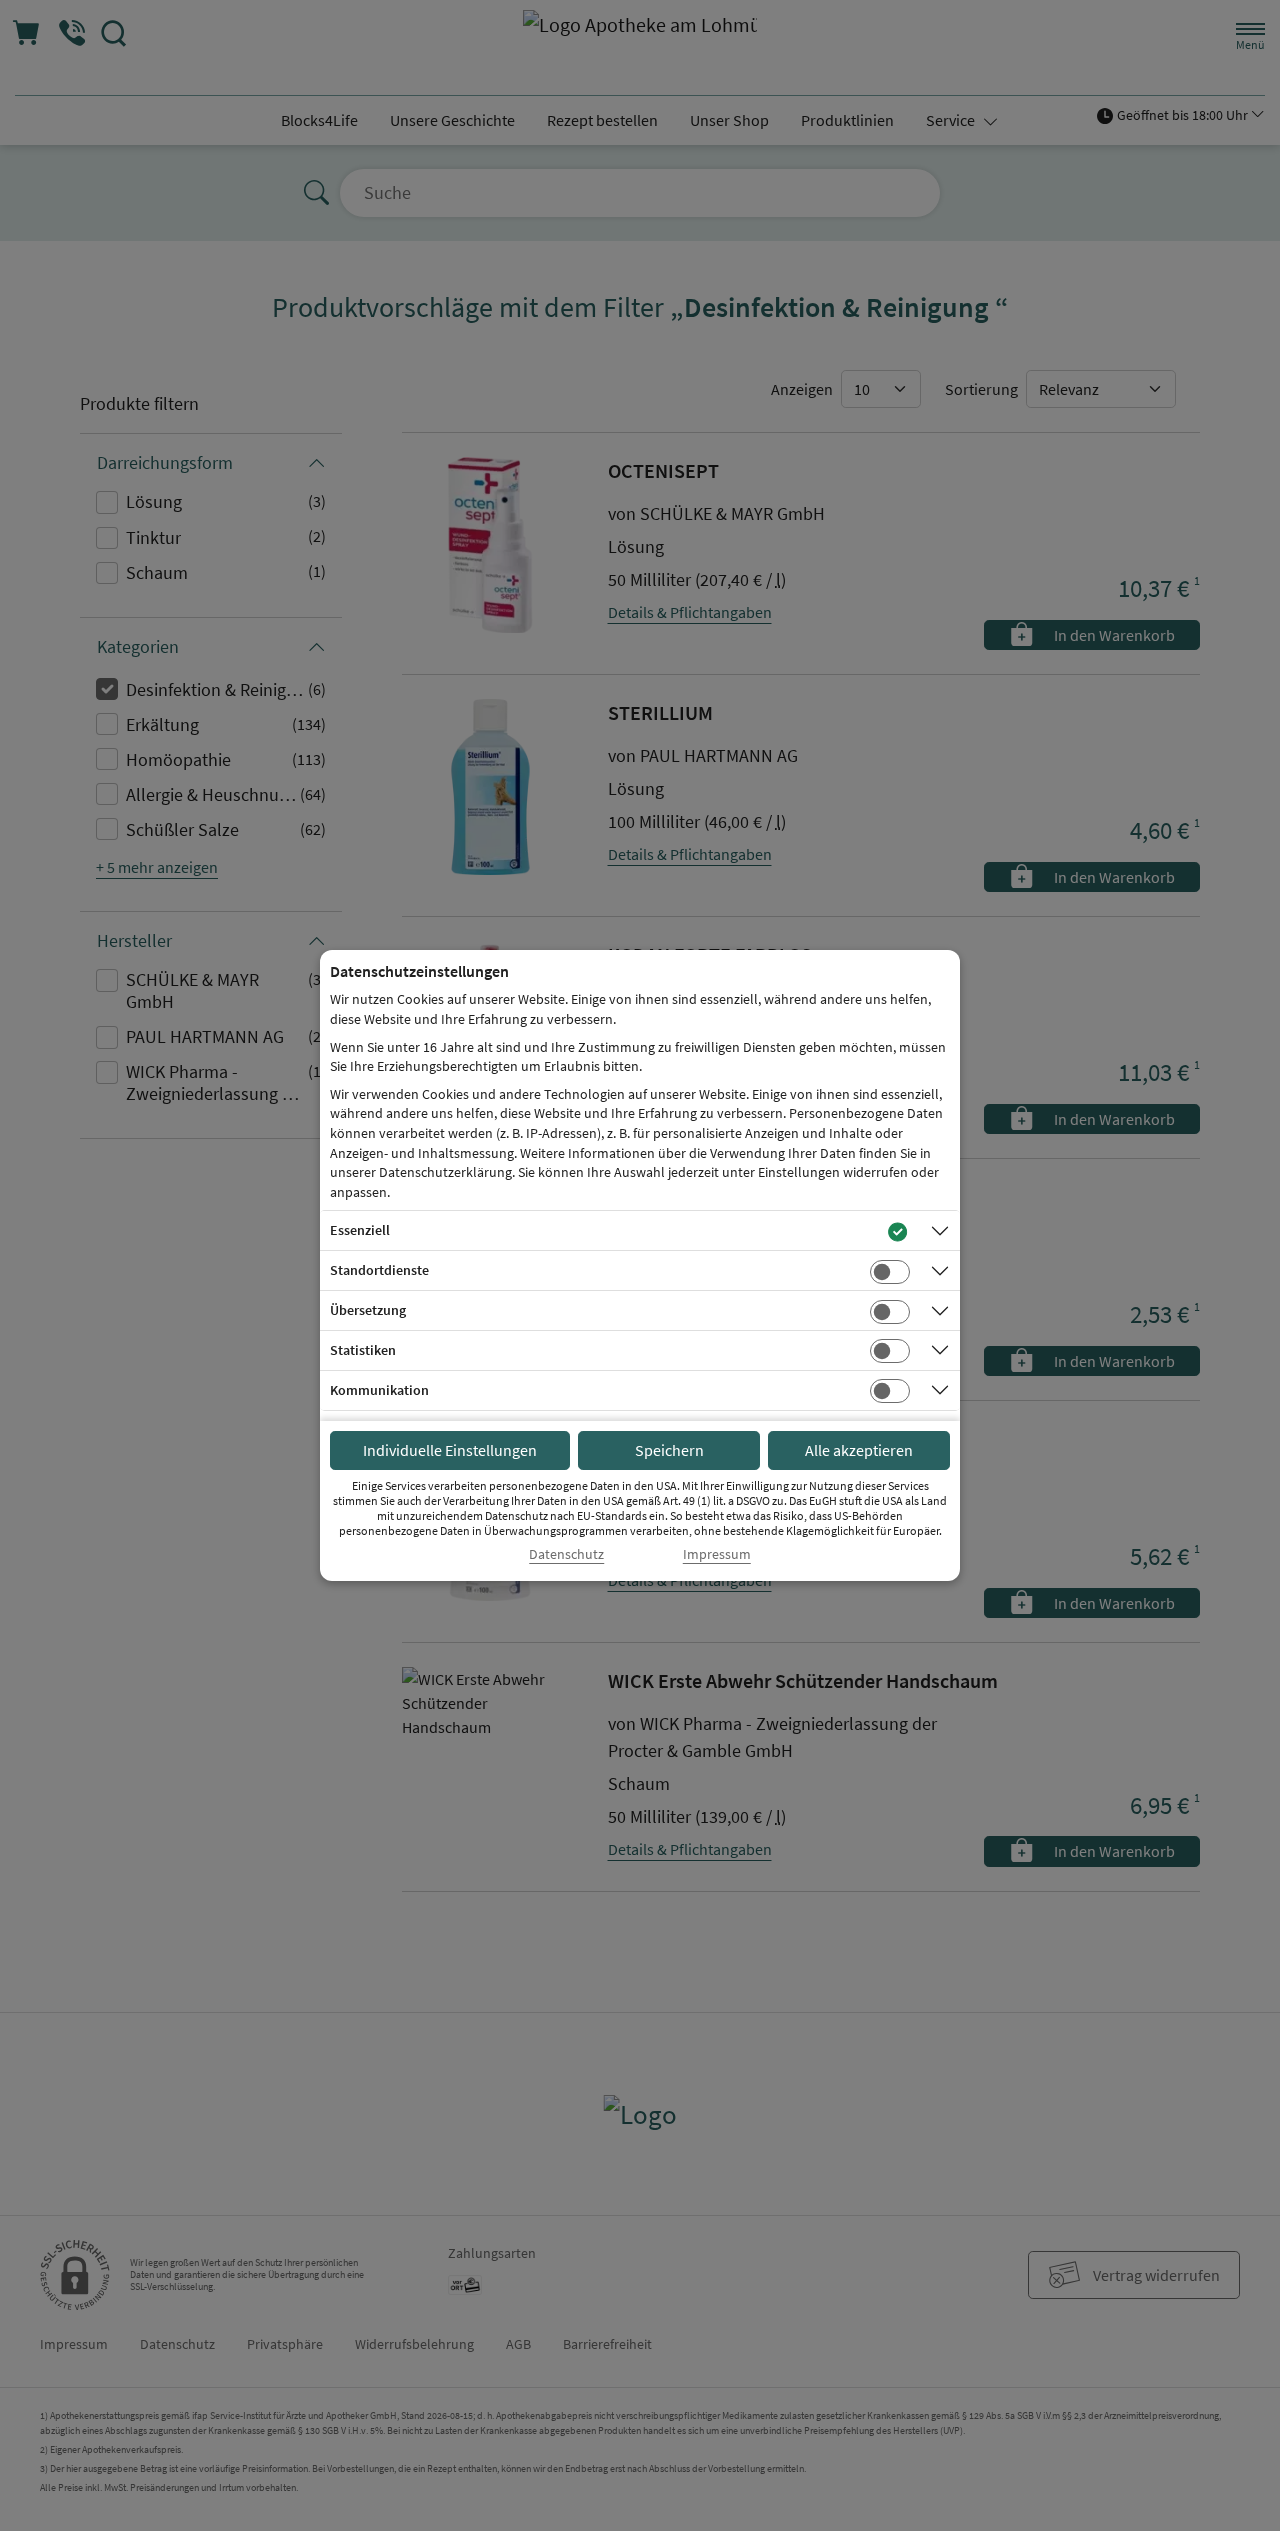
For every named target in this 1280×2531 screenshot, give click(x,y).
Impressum (717, 1554)
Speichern (669, 1450)
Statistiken (363, 1350)
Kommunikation (379, 1390)
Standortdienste (379, 1270)
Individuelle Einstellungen (450, 1450)
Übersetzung (368, 1310)
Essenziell (360, 1230)
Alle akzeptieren (859, 1450)
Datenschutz (566, 1554)
